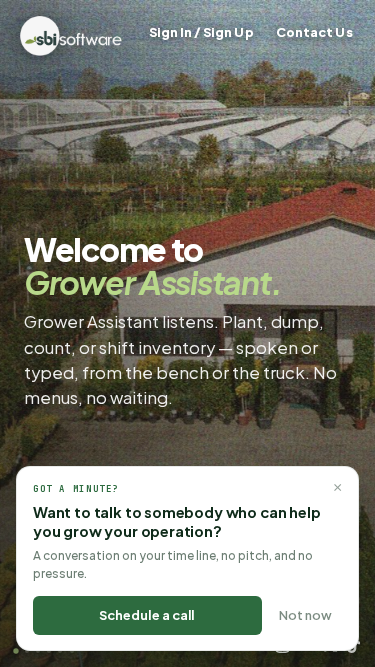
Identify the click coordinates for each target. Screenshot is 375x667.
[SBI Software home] (71, 36)
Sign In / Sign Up (201, 32)
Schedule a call (147, 615)
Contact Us (314, 32)
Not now (305, 615)
